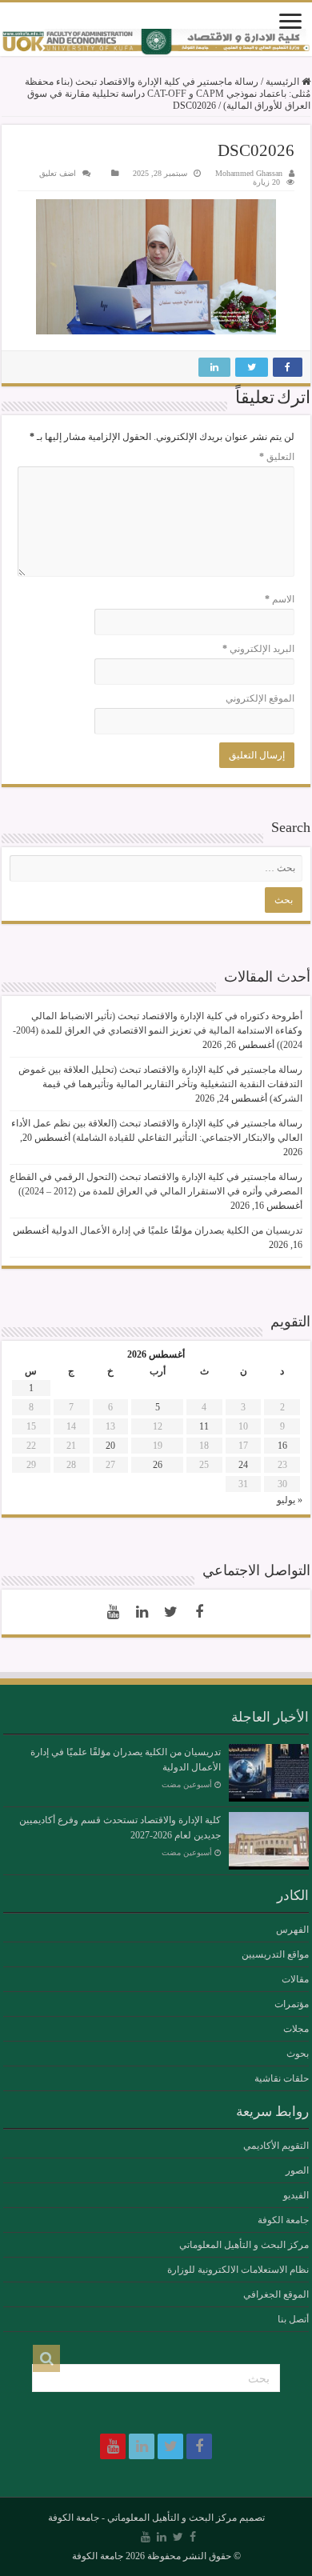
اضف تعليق (58, 173)
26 (158, 1465)
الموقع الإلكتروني (260, 698)
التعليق (277, 457)
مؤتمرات (292, 2004)
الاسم (280, 599)
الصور (297, 2170)
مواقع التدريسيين (275, 1954)
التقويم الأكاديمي (276, 2146)
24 (243, 1465)
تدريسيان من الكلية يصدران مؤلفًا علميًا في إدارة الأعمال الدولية (177, 1230)
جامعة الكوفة (283, 2220)
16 (282, 1446)
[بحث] (46, 2358)
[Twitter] (170, 1612)
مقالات (295, 1979)
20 (110, 1446)
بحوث (298, 2054)
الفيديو (296, 2195)
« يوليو (290, 1500)
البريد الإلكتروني (258, 649)
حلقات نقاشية (282, 2078)
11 (204, 1426)
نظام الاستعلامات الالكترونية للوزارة (238, 2270)
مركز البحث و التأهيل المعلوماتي (244, 2245)
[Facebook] (199, 1612)
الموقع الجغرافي (276, 2294)
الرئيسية (284, 82)
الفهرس (292, 1930)
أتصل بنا (293, 2319)
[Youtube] (113, 1612)
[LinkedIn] (142, 1612)
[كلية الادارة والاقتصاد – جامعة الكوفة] (156, 42)
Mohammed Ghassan (249, 173)
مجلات (296, 2029)
